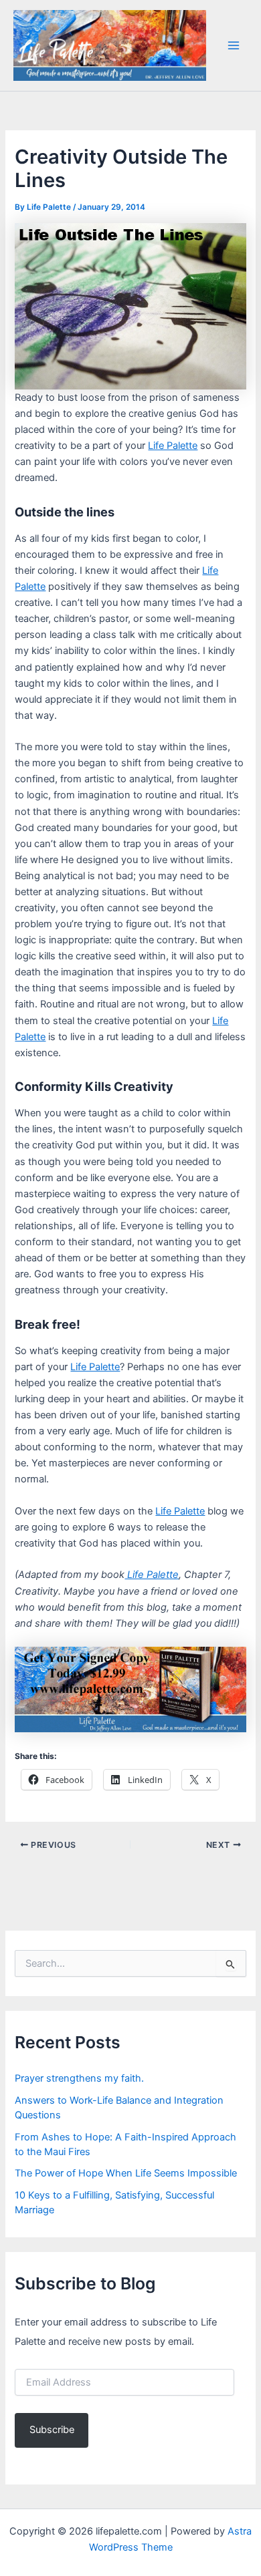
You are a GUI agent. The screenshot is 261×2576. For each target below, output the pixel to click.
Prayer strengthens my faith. (79, 2078)
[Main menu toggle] (234, 45)
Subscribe (52, 2430)
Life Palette (173, 446)
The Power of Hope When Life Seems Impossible (126, 2173)
